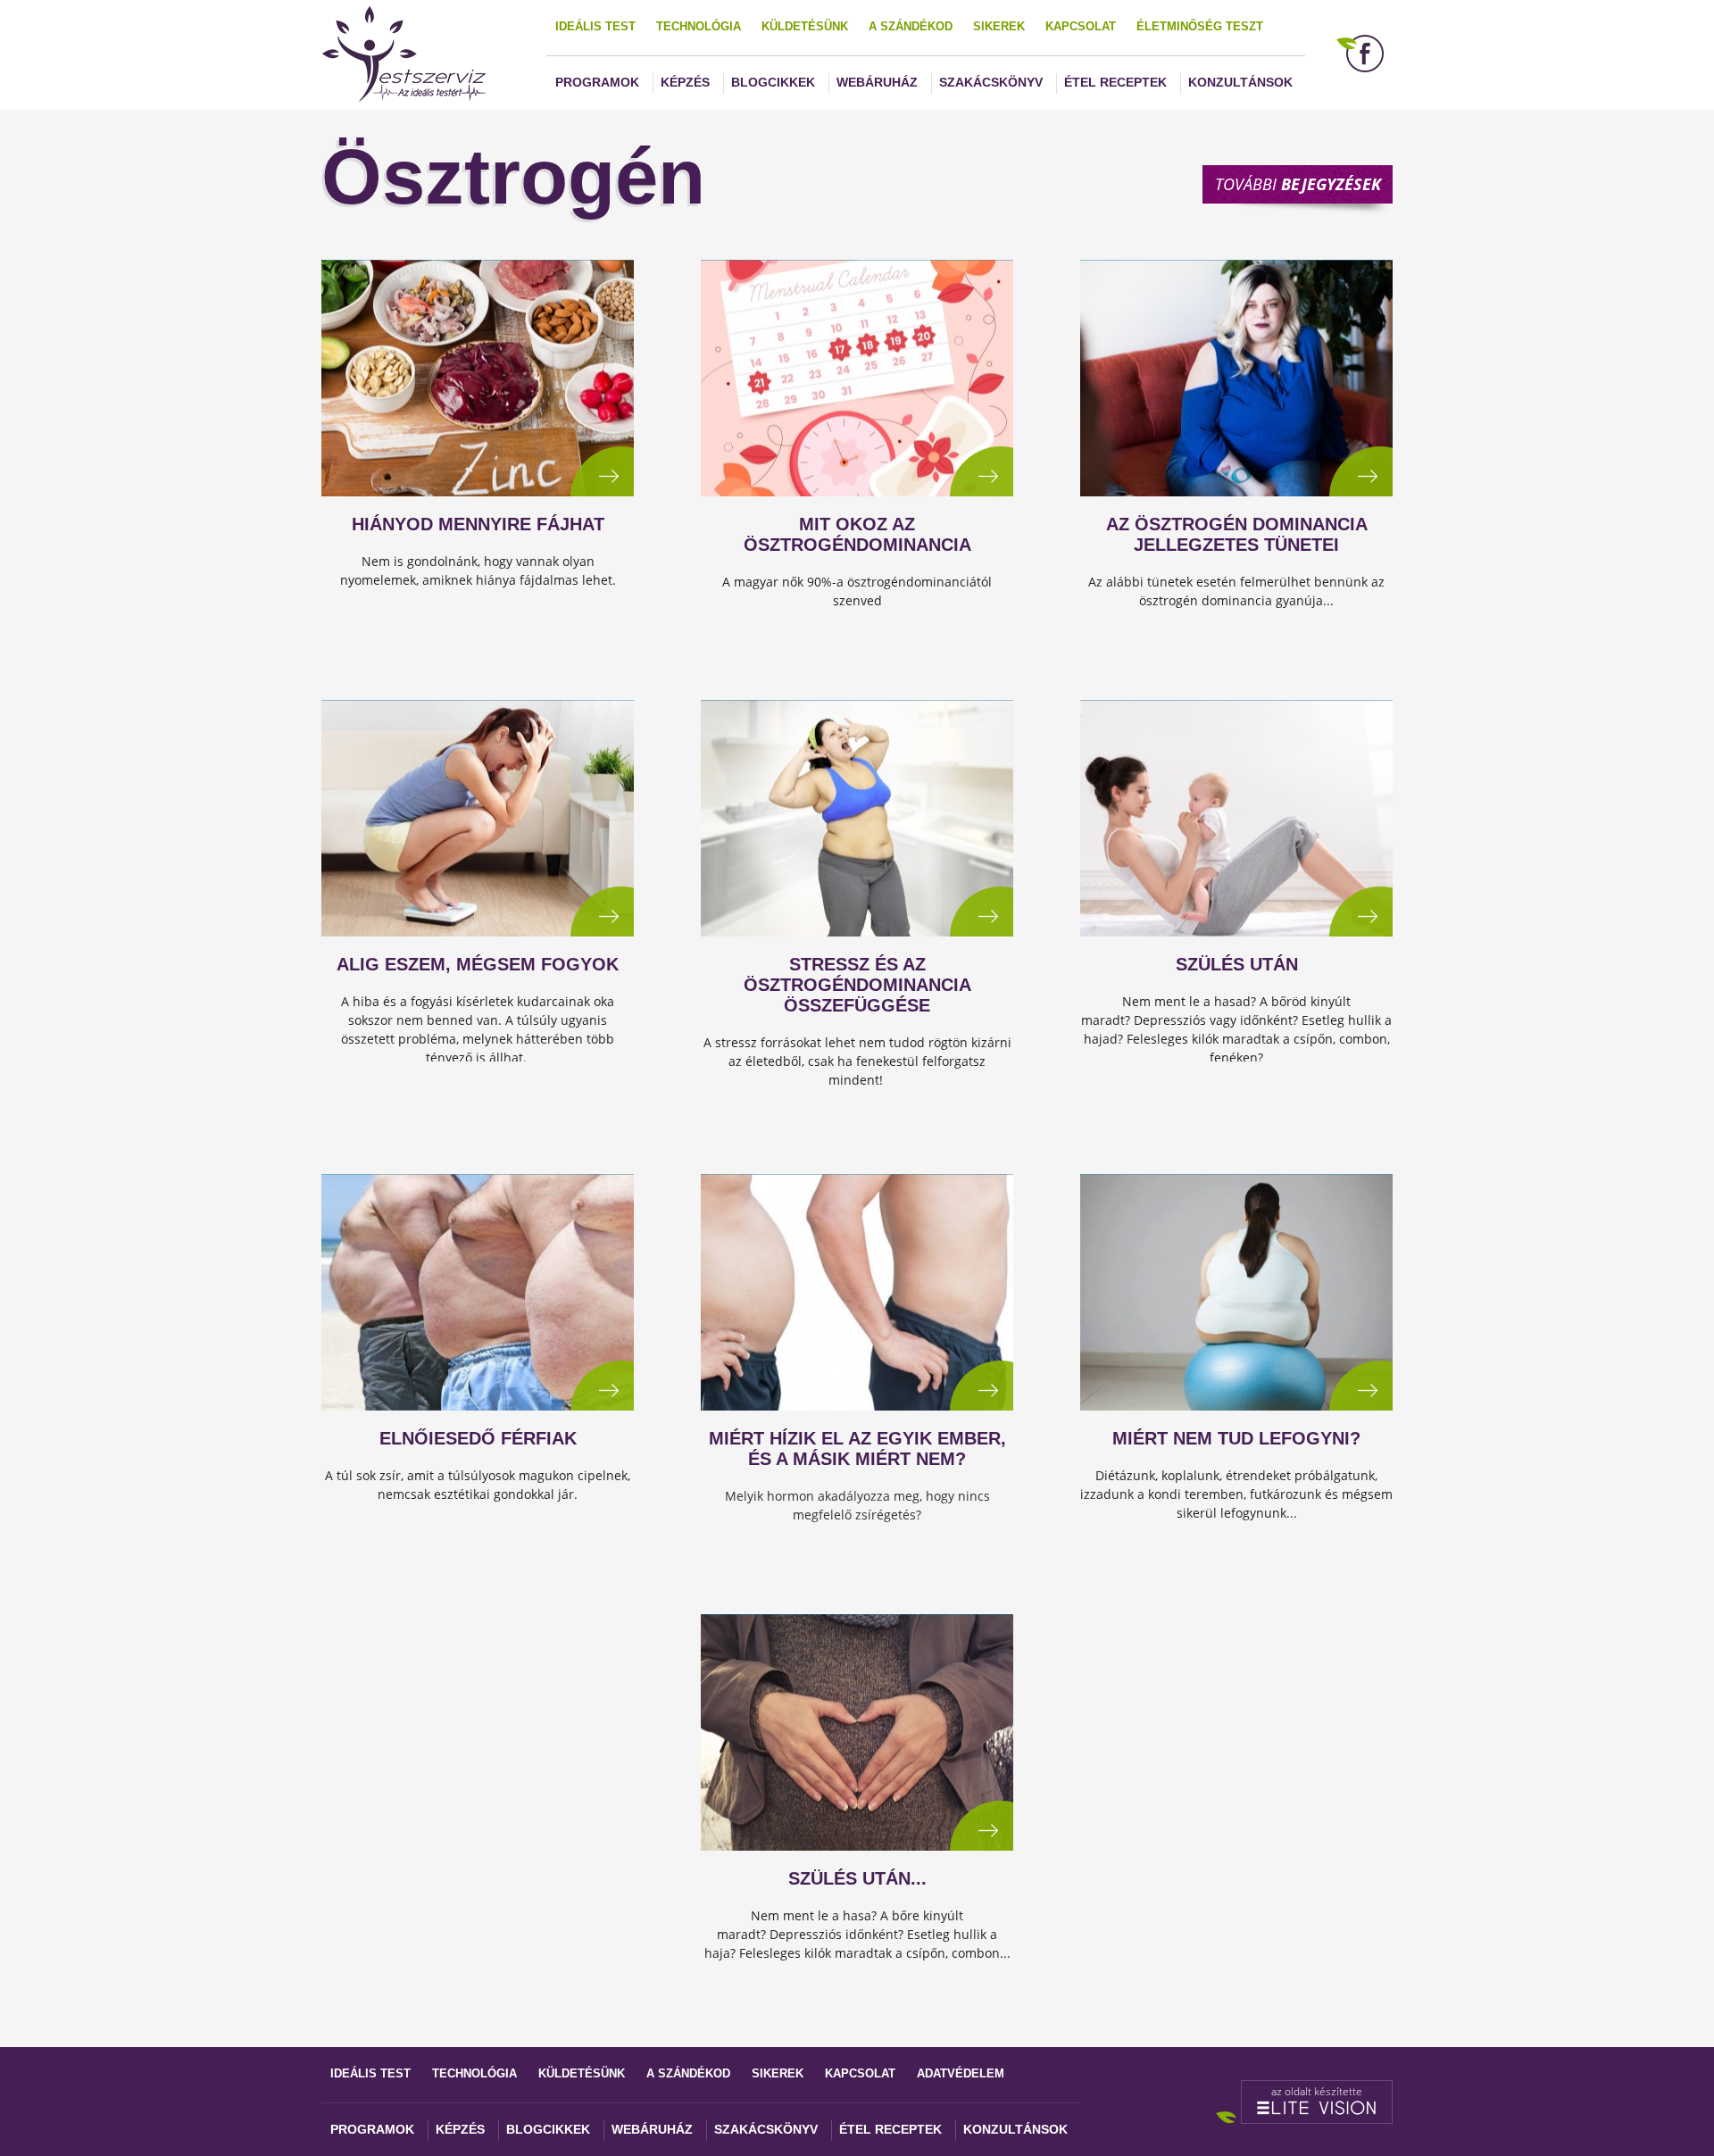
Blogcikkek (773, 82)
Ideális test (595, 26)
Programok (597, 82)
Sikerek (999, 26)
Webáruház (877, 82)
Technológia (699, 26)
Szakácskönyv (991, 82)
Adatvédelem (961, 2073)
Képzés (685, 82)
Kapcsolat (1081, 26)
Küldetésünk (805, 26)
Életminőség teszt (1200, 26)
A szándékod (911, 26)
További (1298, 184)
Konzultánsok (1240, 82)
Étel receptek (1115, 82)
